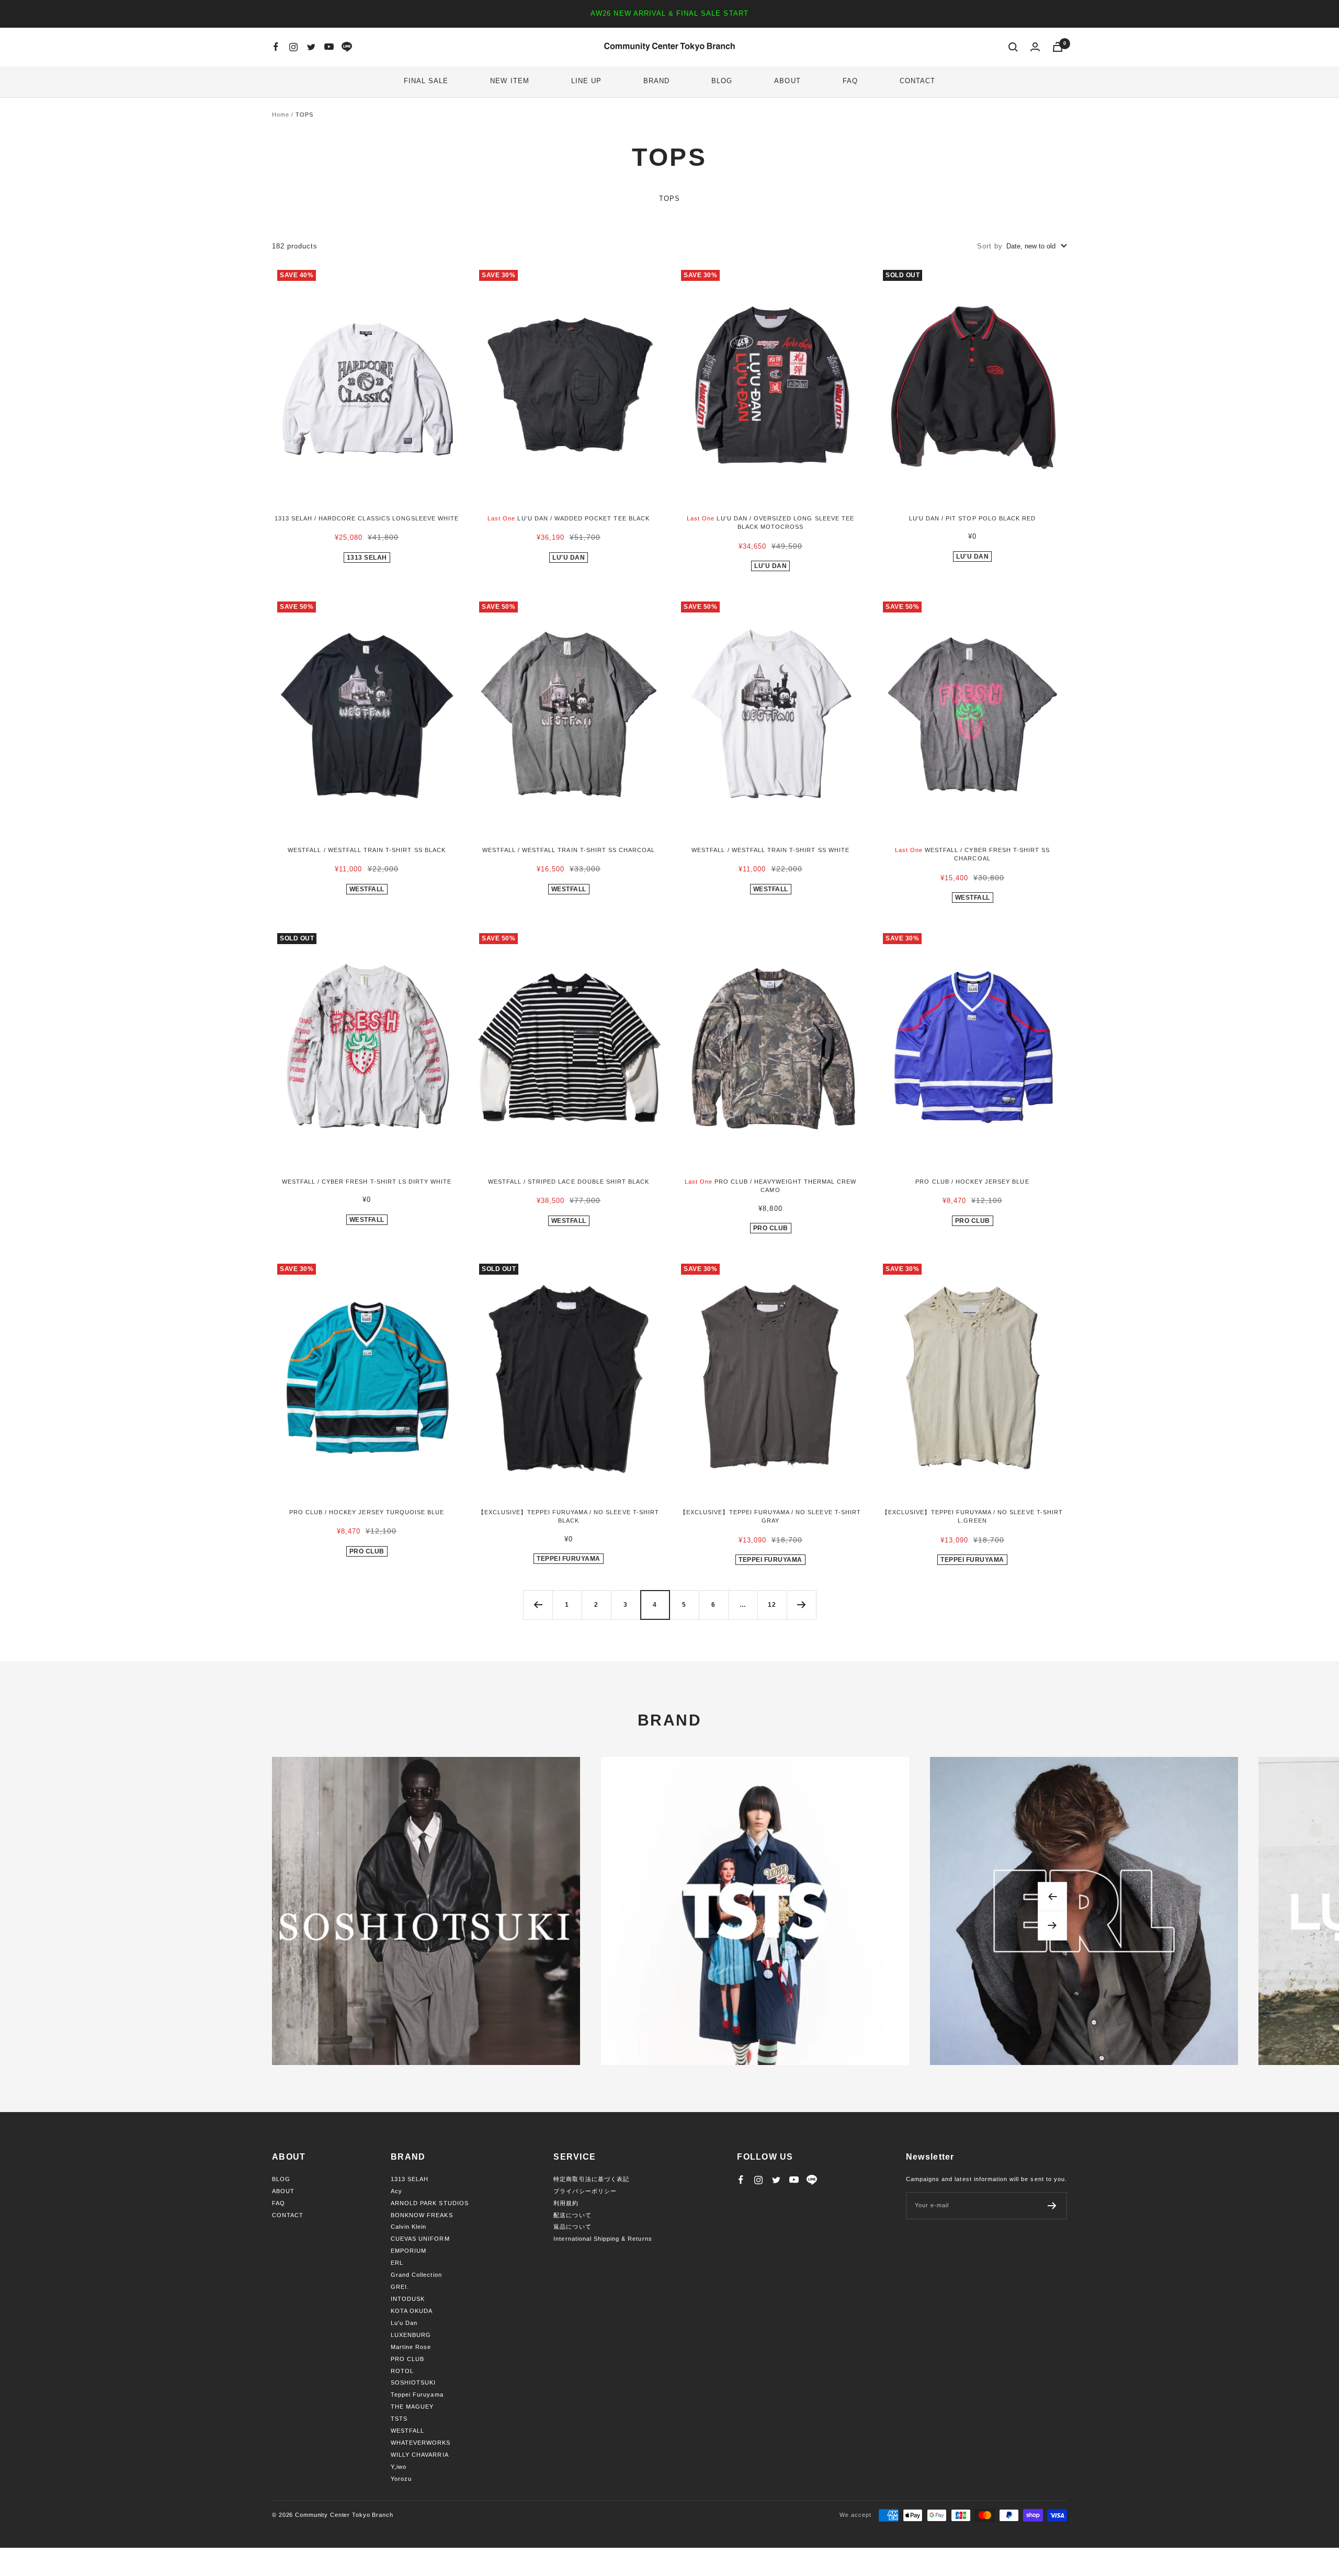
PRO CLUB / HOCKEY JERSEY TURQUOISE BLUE (367, 1512)
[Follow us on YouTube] (329, 47)
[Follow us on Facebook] (276, 47)
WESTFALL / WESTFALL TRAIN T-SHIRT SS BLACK (367, 850)
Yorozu (401, 2479)
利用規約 (566, 2203)
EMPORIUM (408, 2251)
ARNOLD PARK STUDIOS (430, 2203)
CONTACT (917, 81)
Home (281, 115)
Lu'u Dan (569, 558)
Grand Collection (416, 2275)
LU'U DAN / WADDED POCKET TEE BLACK (569, 518)
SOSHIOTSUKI (413, 2382)
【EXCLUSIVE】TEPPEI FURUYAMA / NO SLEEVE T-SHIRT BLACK (569, 1517)
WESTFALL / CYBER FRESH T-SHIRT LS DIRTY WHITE (367, 1182)
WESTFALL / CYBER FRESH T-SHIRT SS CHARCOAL (973, 854)
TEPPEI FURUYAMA (569, 1559)
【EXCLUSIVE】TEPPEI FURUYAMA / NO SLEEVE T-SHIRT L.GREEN (972, 1517)
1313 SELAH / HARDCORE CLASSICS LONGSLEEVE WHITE (367, 518)
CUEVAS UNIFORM (420, 2239)
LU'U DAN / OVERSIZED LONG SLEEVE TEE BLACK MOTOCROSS (770, 523)
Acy (396, 2191)
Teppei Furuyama (417, 2395)
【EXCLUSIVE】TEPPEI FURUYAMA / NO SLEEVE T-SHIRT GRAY (770, 1517)
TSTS (399, 2419)
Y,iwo (399, 2467)
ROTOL (402, 2371)
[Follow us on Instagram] (293, 47)
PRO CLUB (771, 1228)
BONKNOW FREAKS (422, 2215)
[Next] (801, 1605)
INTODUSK (408, 2299)
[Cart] (1058, 47)
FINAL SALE (426, 81)
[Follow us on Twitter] (311, 47)
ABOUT (787, 81)
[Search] (1013, 47)
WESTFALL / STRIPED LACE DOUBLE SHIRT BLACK (569, 1182)
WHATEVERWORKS (421, 2443)
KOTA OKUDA (412, 2311)
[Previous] (538, 1605)
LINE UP (586, 81)
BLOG (722, 81)
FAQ (850, 81)
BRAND (656, 81)
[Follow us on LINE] (347, 47)
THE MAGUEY (412, 2407)
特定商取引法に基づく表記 (591, 2179)
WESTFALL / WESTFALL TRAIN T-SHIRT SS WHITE (770, 850)
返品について (572, 2227)
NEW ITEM (509, 81)
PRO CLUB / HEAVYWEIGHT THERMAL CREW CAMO (771, 1186)
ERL (397, 2263)
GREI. (400, 2287)
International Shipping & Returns (603, 2239)
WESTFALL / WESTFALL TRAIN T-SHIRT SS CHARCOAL (569, 850)
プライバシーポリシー (585, 2191)
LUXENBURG (411, 2335)
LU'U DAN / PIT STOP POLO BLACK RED (972, 518)
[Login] (1035, 47)
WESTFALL (367, 889)
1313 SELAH (367, 558)
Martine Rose (411, 2347)
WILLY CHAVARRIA (420, 2455)
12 (772, 1605)
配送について (572, 2215)
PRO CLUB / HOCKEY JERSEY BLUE (972, 1182)
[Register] (1052, 2206)
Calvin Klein (408, 2227)
